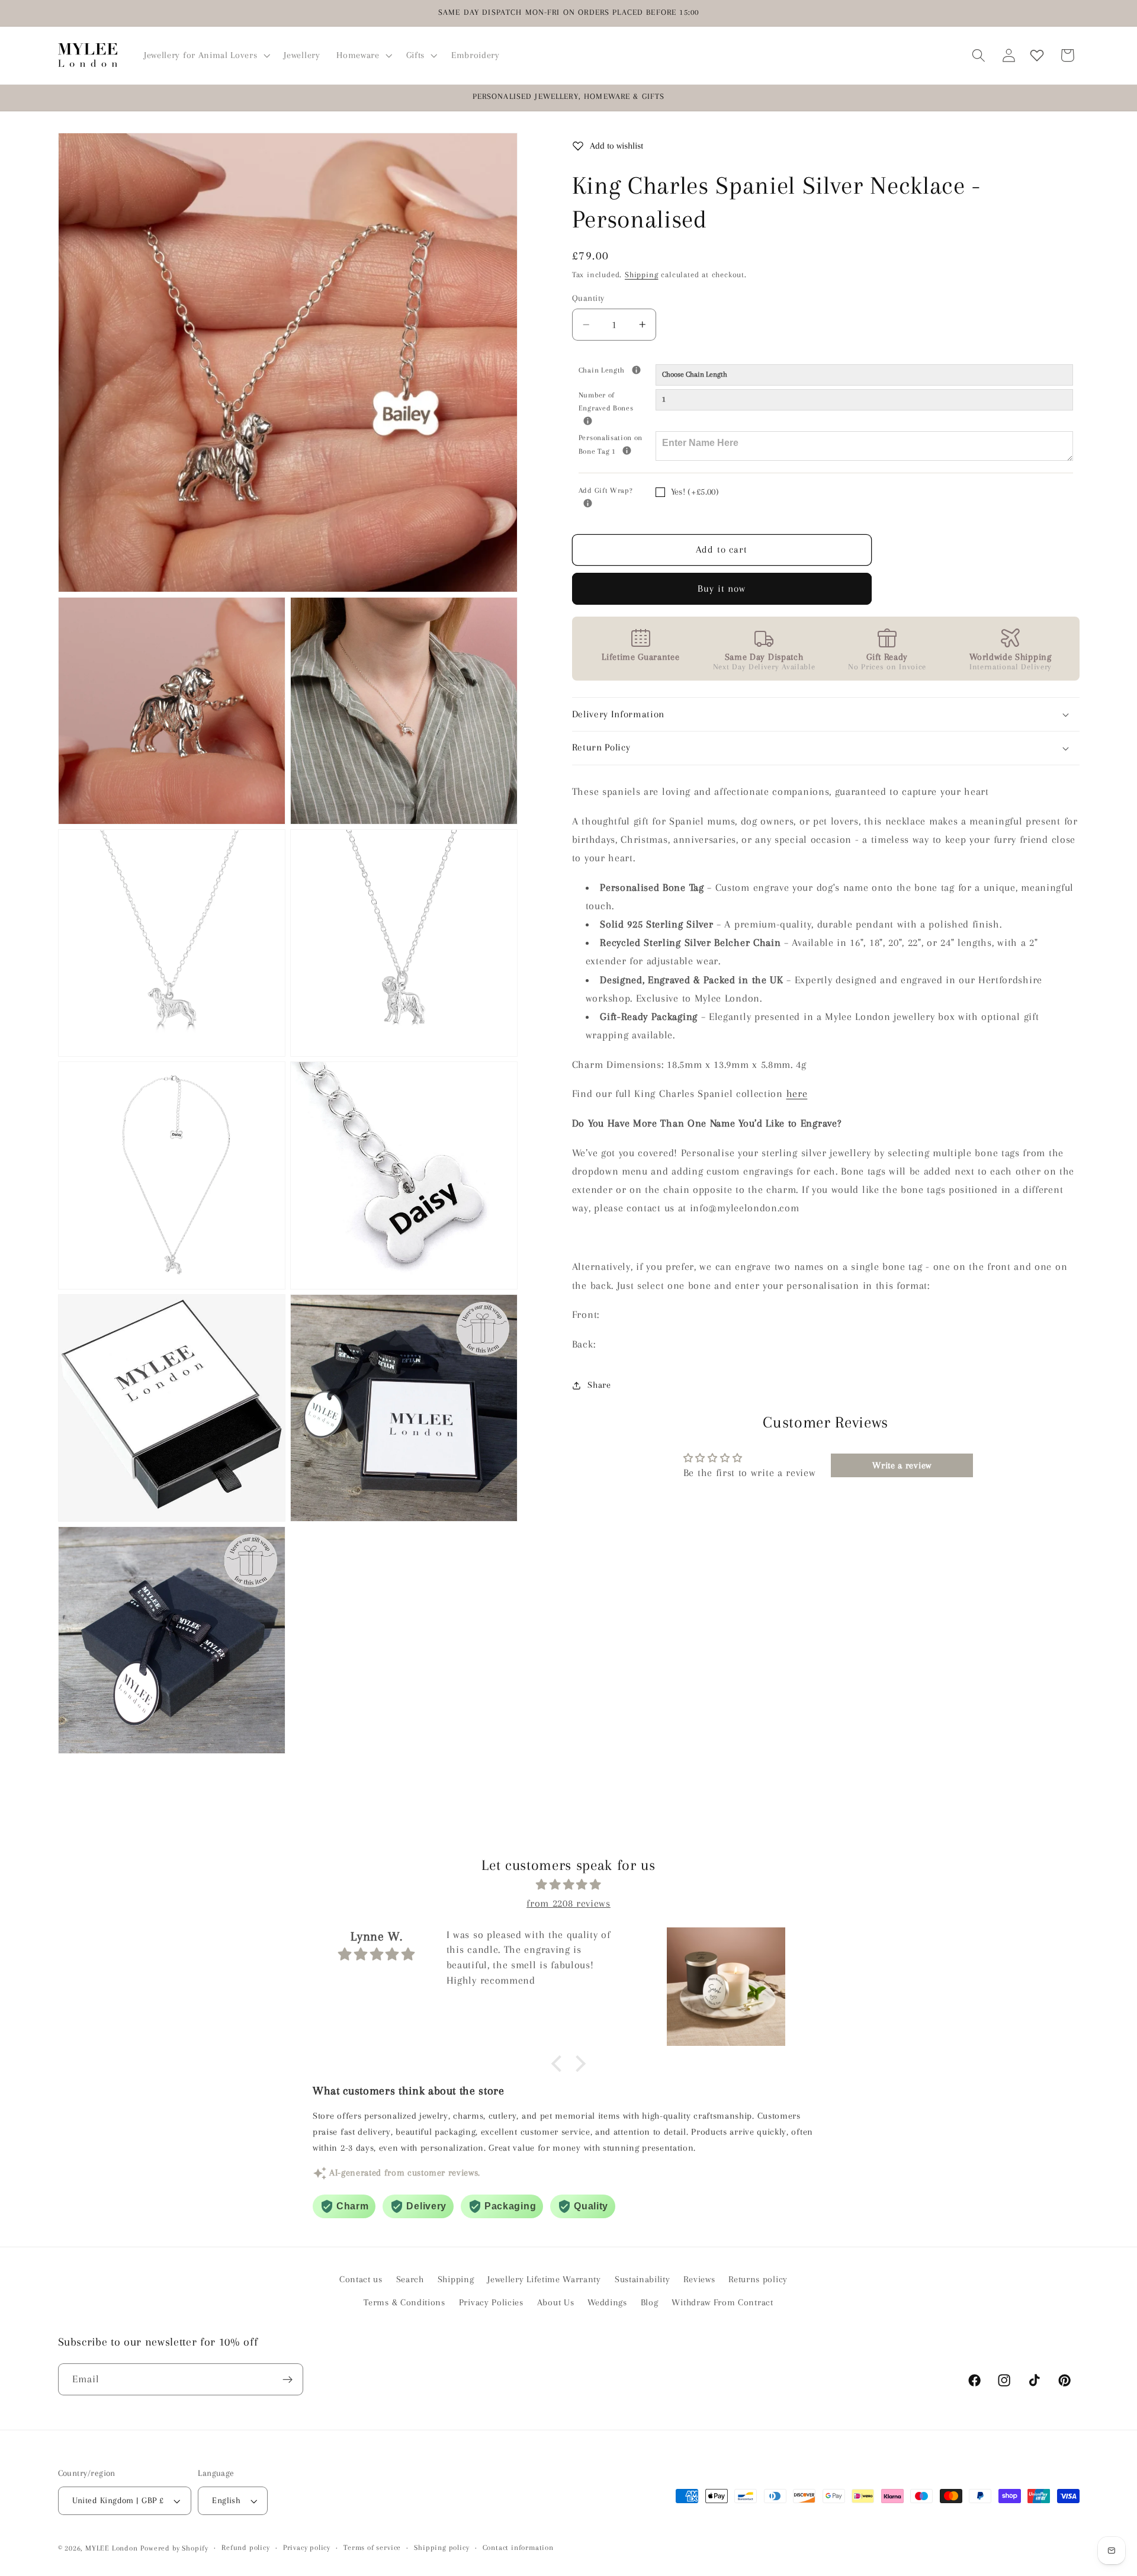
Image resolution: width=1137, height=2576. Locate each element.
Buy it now (722, 588)
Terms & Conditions (404, 2302)
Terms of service (372, 2548)
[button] (205, 55)
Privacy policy (307, 2548)
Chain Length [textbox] (617, 370)
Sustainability (643, 2280)
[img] (568, 1885)
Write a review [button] (902, 1465)
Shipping (641, 275)
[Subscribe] (288, 2380)
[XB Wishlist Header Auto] (1037, 55)
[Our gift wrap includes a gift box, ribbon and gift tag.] (588, 503)
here (797, 1094)
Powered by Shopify (174, 2548)
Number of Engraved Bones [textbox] (617, 401)
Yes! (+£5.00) (695, 492)
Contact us (361, 2280)
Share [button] (599, 1385)
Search (410, 2280)
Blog (650, 2302)
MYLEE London (112, 2548)
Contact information (518, 2548)
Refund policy (245, 2548)
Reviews (699, 2280)
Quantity (588, 298)
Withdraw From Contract (722, 2302)
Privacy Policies (491, 2302)
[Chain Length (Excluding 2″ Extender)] (636, 370)
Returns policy (758, 2280)
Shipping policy (441, 2548)
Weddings (607, 2302)
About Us (556, 2302)
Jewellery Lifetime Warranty (544, 2280)
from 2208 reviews (568, 1903)
